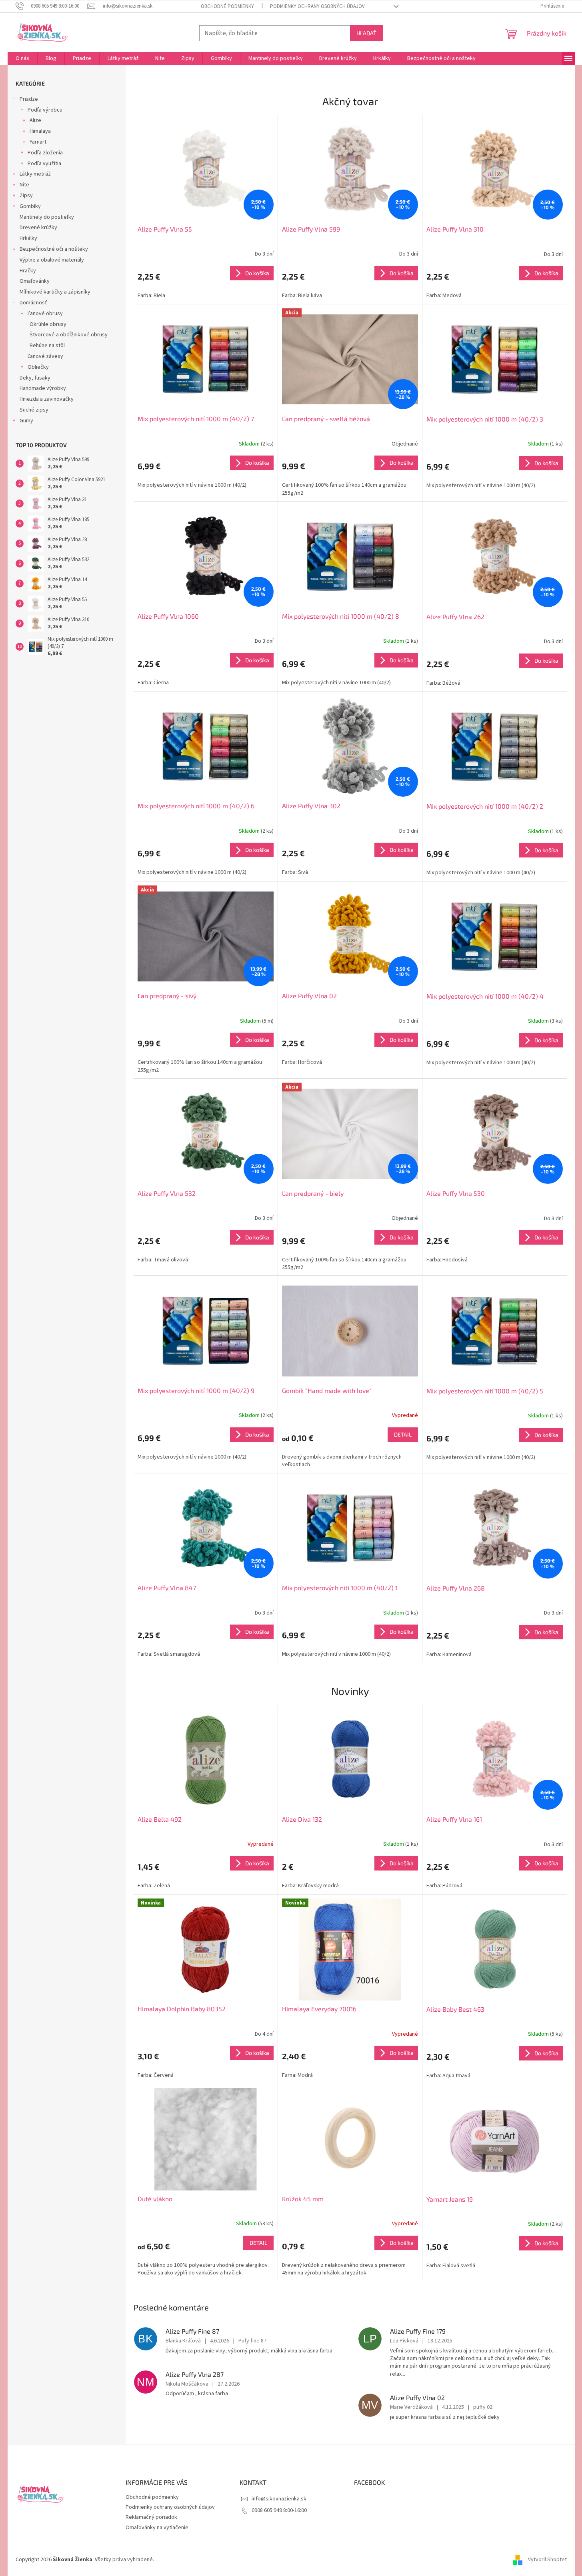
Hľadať (366, 33)
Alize (35, 120)
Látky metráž (35, 174)
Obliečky (38, 367)
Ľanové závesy (45, 356)
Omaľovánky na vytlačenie (157, 2528)
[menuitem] (22, 58)
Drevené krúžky (38, 228)
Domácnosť (33, 303)
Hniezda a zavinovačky (47, 399)
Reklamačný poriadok (151, 2517)
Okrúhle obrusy (48, 324)
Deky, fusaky (35, 378)
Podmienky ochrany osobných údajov (317, 6)
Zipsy (26, 196)
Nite (24, 185)
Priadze (29, 99)
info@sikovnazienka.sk (279, 2499)
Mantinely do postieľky (47, 217)
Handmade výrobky (43, 388)
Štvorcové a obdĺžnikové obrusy (69, 335)
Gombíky (30, 206)
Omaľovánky (35, 281)
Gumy (26, 421)
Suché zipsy (34, 410)
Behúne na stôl (47, 346)
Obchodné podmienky (227, 6)
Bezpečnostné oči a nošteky (54, 249)
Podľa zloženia (45, 153)
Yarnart (38, 142)
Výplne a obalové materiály (52, 260)
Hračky (28, 271)
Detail (403, 1434)
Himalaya (40, 131)
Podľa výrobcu (45, 110)
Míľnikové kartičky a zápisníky (55, 292)
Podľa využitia (44, 164)
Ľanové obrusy (45, 314)
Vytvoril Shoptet (547, 2560)
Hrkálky (28, 238)
